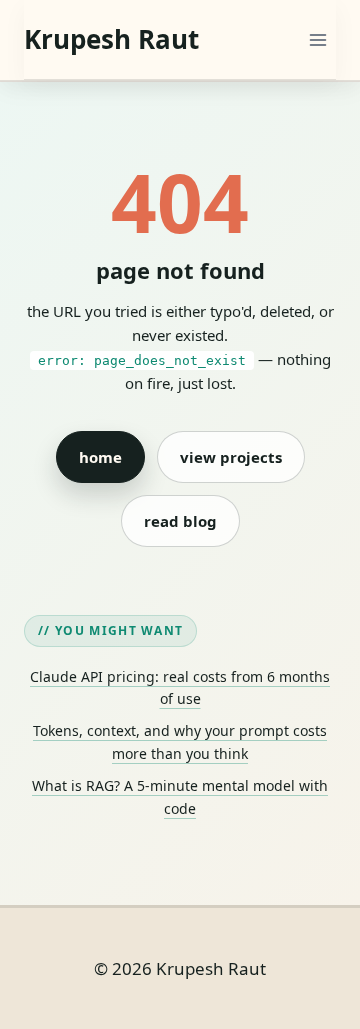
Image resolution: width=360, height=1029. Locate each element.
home (100, 457)
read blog (180, 521)
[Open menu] (317, 39)
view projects (231, 457)
